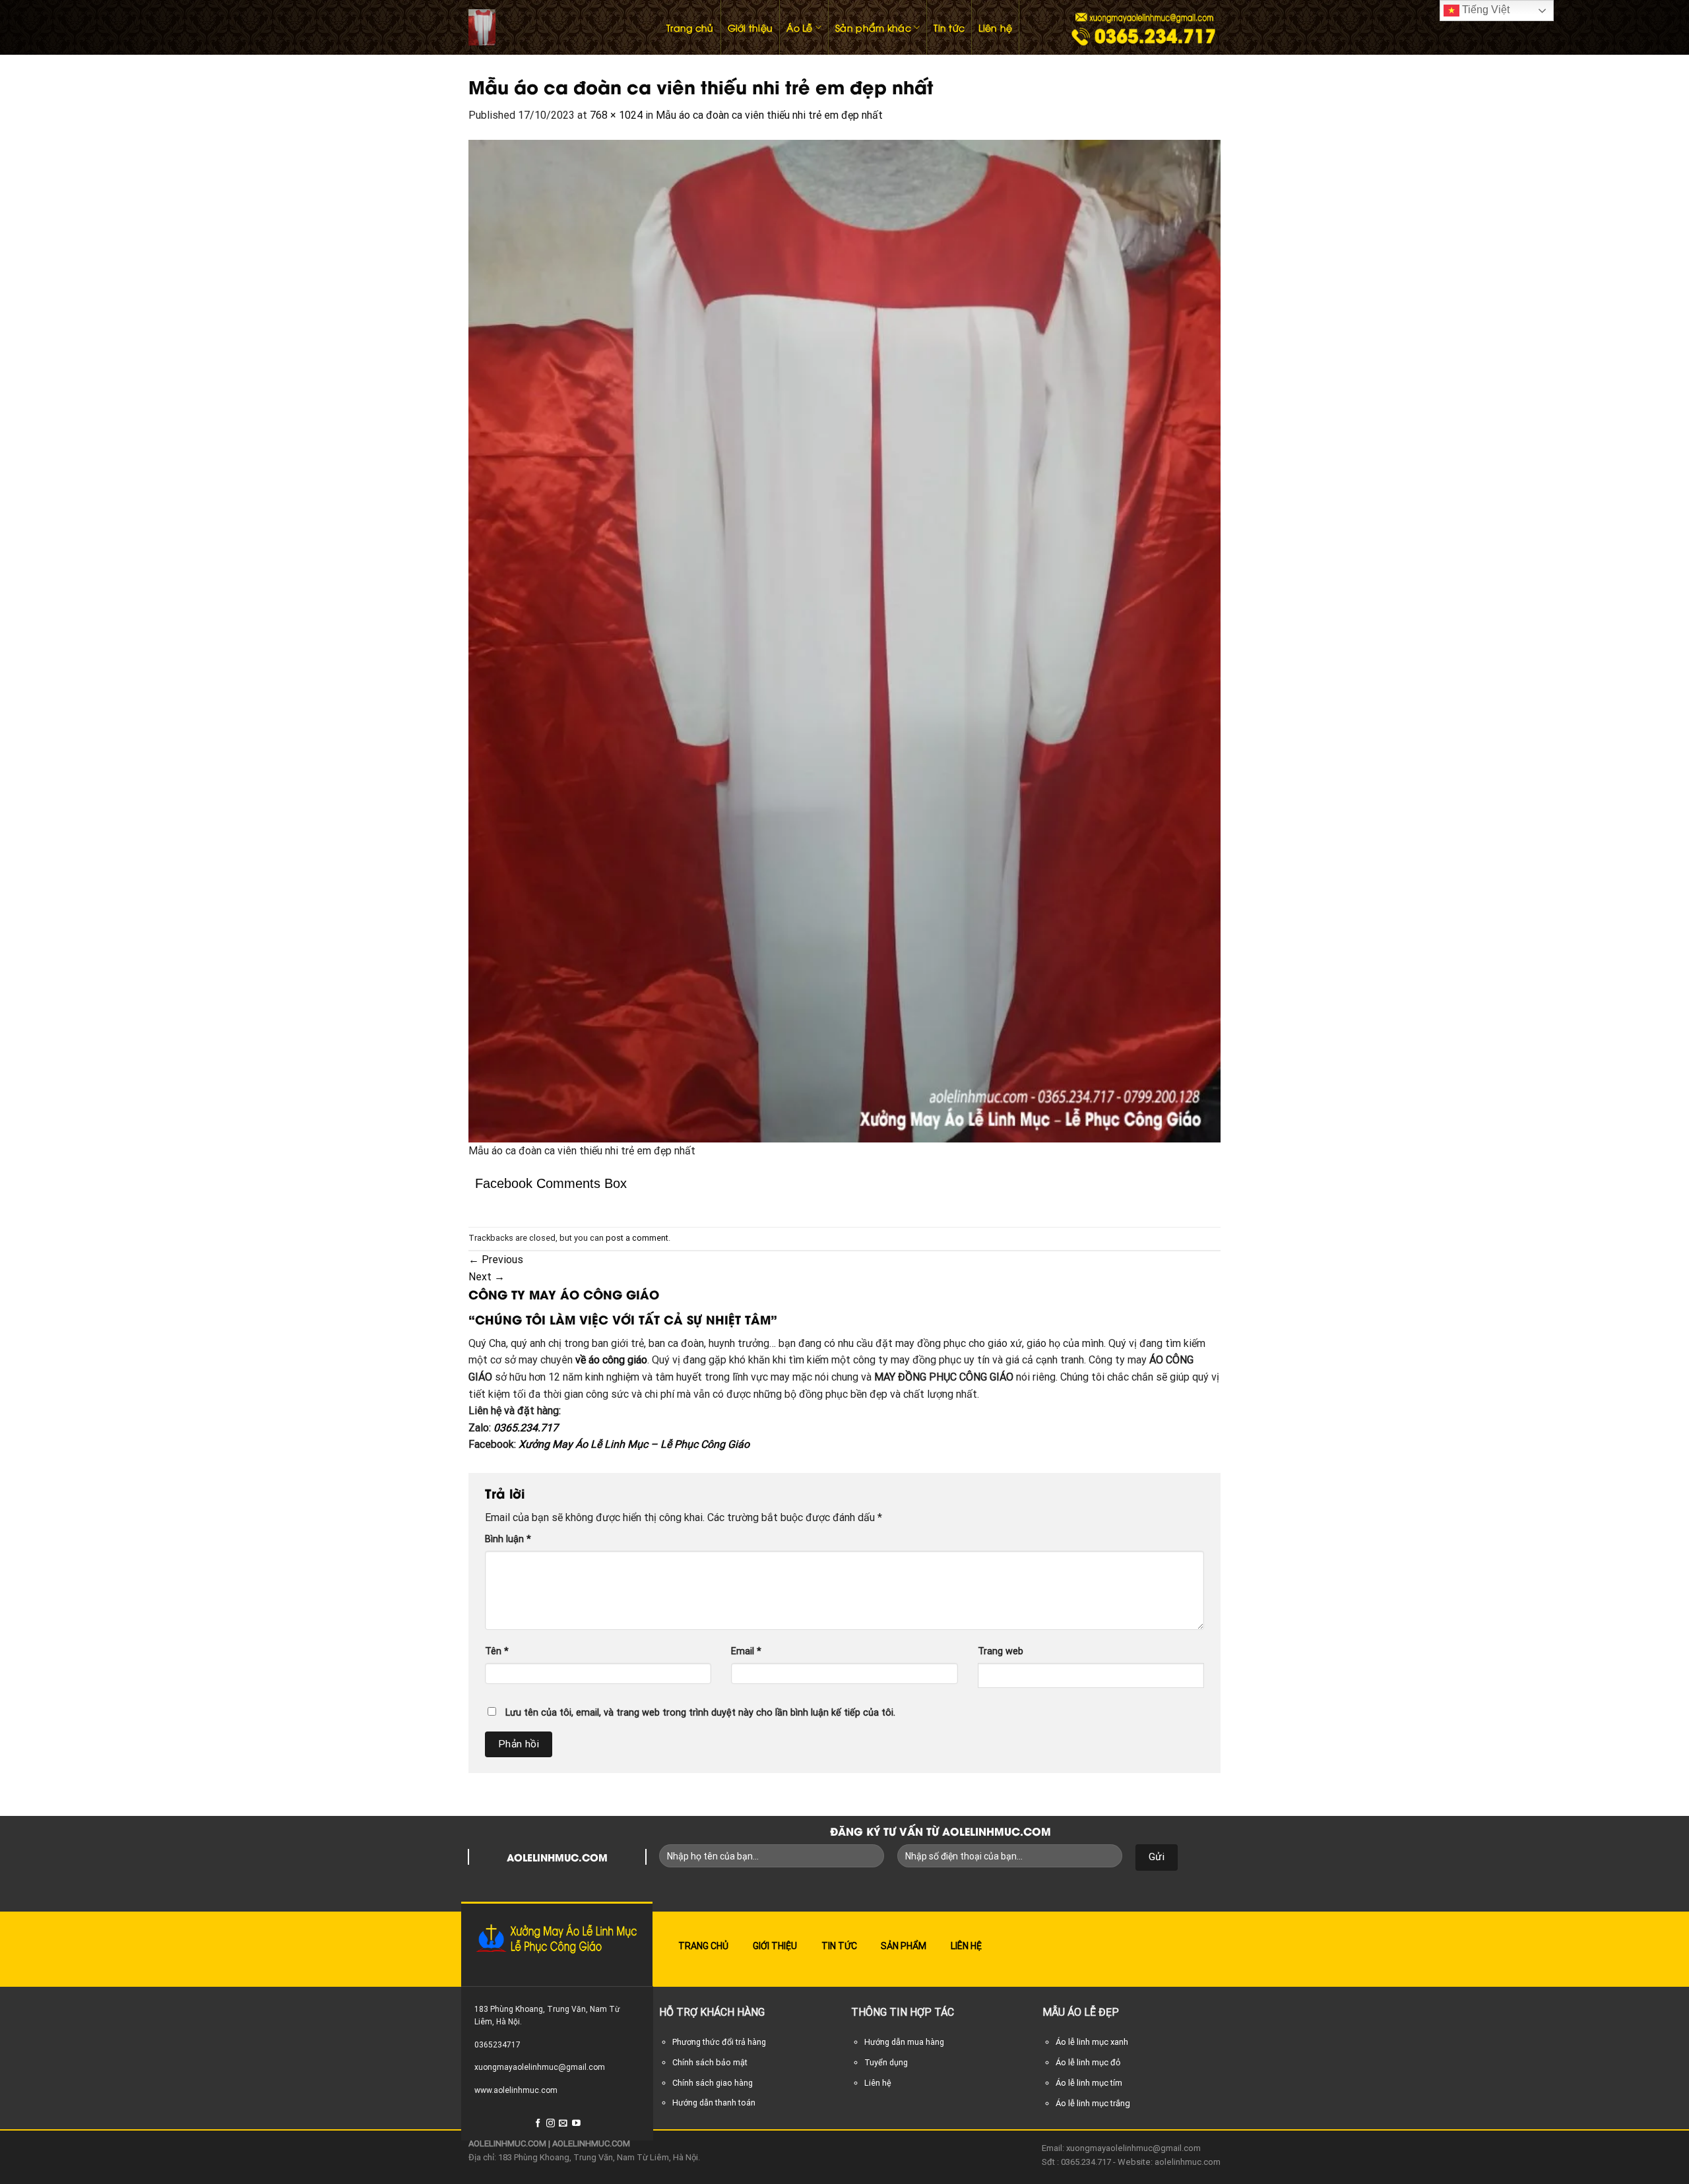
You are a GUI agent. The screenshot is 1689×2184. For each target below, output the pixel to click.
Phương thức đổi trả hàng (719, 2042)
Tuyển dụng (886, 2062)
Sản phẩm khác (873, 27)
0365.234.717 (526, 1428)
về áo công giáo (611, 1360)
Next (487, 1277)
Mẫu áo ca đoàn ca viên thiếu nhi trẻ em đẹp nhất (769, 115)
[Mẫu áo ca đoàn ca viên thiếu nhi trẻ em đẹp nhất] (844, 640)
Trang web (1001, 1651)
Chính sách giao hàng (713, 2083)
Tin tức (949, 27)
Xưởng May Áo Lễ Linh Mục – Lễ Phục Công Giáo (634, 1444)
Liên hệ (995, 27)
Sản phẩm (904, 1946)
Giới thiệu (750, 27)
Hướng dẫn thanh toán (714, 2103)
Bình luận (508, 1539)
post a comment (637, 1238)
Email (746, 1651)
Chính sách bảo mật (710, 2062)
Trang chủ (690, 27)
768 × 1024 (616, 115)
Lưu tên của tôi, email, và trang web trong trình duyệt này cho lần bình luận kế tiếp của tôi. (700, 1713)
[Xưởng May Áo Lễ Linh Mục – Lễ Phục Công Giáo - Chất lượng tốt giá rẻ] (554, 27)
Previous (496, 1260)
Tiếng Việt (1484, 10)
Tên (497, 1651)
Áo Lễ (799, 27)
